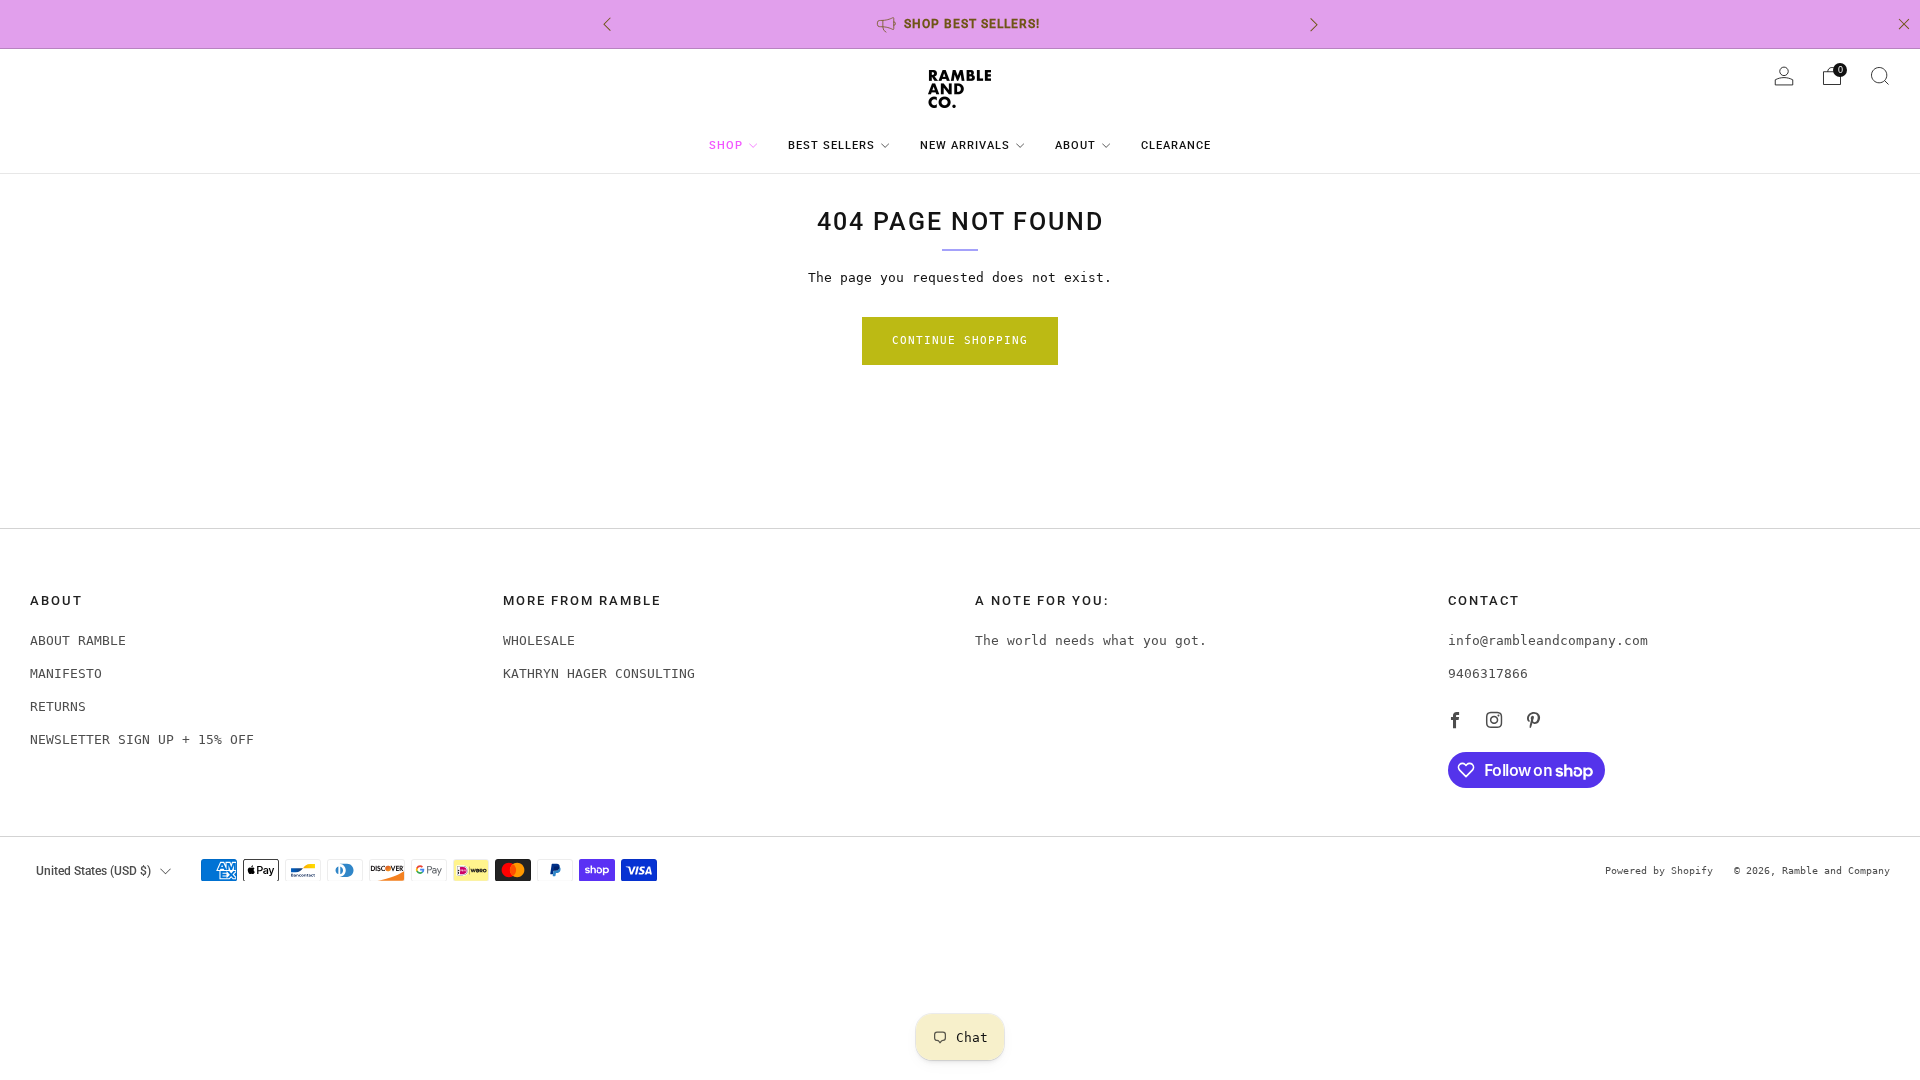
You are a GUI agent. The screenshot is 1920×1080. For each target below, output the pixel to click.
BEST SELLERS (831, 145)
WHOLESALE (539, 640)
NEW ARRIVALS (965, 145)
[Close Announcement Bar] (1904, 24)
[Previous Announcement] (607, 24)
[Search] (1880, 76)
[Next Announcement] (1314, 24)
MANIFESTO (66, 673)
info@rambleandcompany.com (1548, 640)
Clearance (1176, 145)
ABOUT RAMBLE (78, 640)
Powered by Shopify (1659, 870)
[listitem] (960, 24)
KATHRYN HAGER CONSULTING (599, 673)
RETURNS (58, 706)
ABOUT (1075, 145)
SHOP (726, 145)
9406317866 (1488, 673)
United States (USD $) (93, 871)
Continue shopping (960, 340)
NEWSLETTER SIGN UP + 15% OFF (142, 739)
